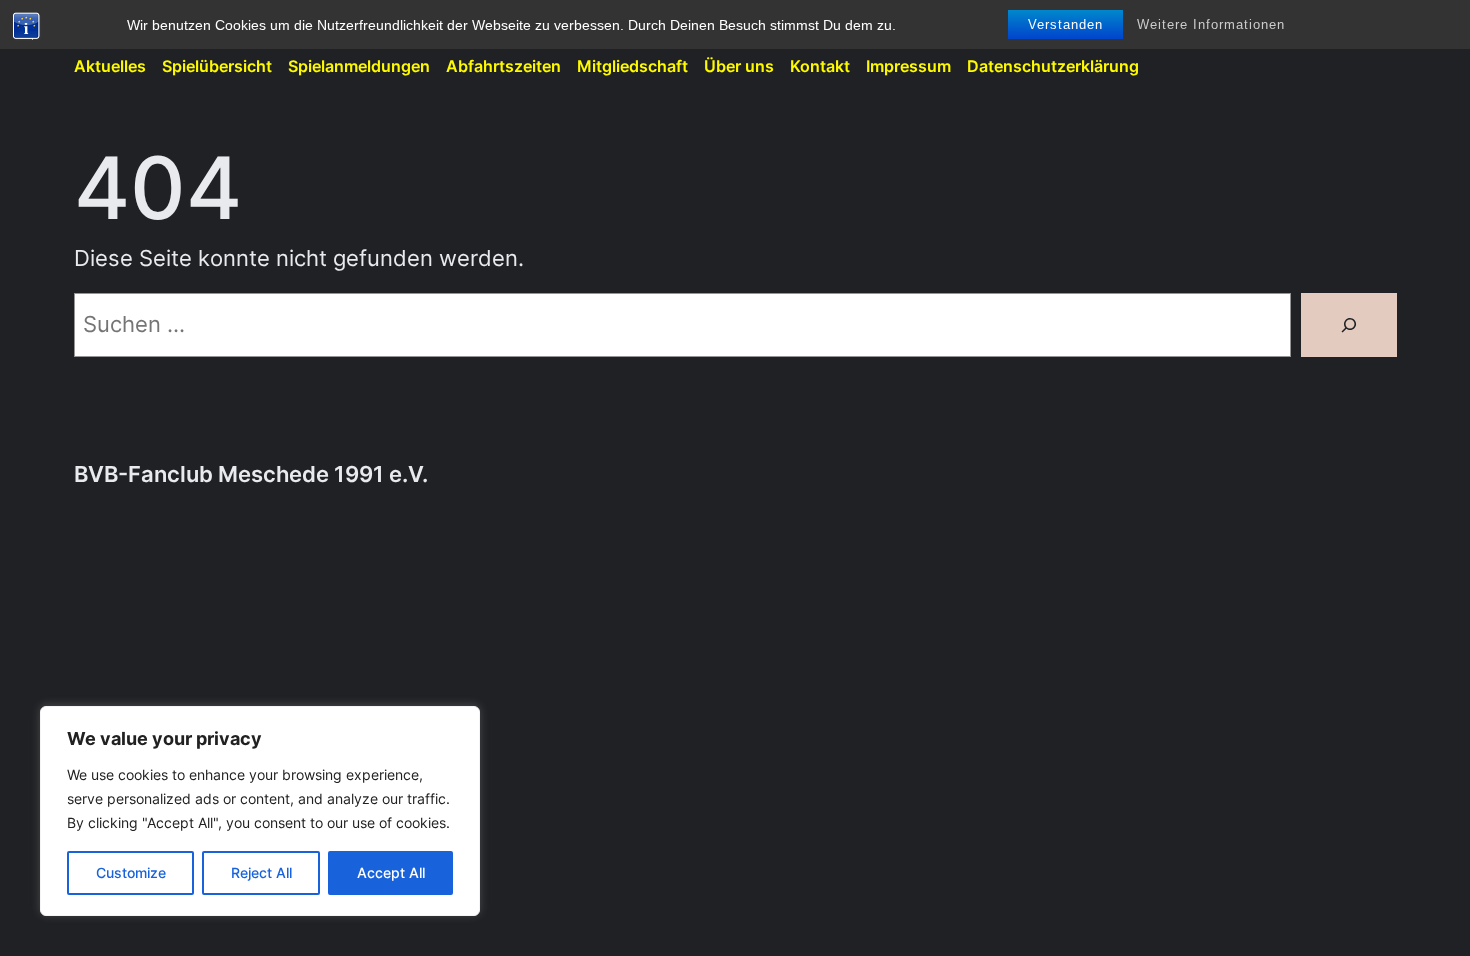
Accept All (391, 872)
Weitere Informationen (1211, 24)
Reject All (261, 872)
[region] (260, 811)
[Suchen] (1349, 325)
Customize (131, 872)
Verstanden (1065, 24)
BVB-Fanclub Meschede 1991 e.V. (251, 474)
